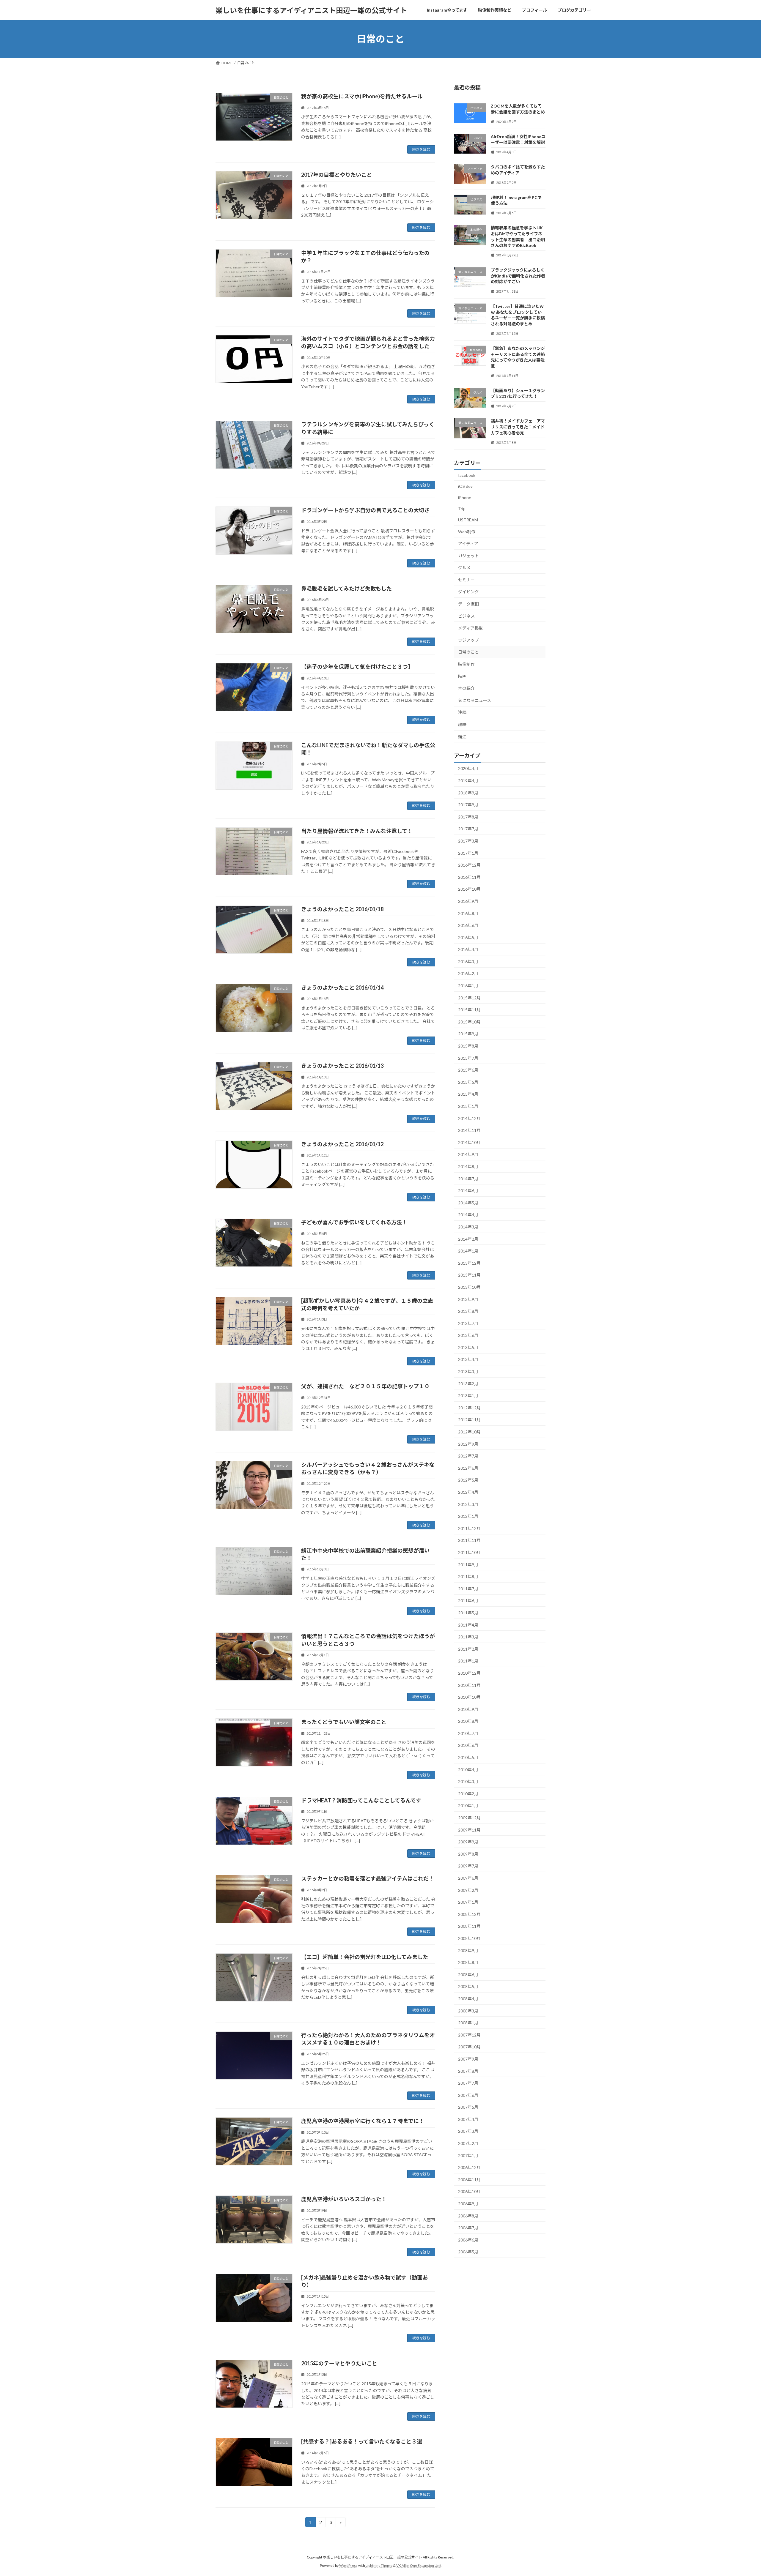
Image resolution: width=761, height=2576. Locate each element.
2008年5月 (468, 1987)
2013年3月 (468, 1371)
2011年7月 (468, 1589)
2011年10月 (469, 1552)
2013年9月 (468, 1299)
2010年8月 (468, 1721)
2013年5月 (468, 1347)
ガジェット (468, 556)
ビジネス (466, 616)
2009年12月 (469, 1818)
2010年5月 (468, 1757)
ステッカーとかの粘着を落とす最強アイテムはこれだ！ (368, 1878)
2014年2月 (468, 1239)
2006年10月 (469, 2192)
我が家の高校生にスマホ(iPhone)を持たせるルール (362, 96)
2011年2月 (468, 1649)
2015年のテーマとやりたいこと (339, 2363)
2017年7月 (468, 829)
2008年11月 (469, 1926)
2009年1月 (468, 1902)
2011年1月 (468, 1661)
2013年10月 (469, 1287)
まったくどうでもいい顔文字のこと (344, 1722)
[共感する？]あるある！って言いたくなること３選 (362, 2441)
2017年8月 (468, 817)
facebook (467, 475)
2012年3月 (468, 1504)
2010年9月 (468, 1709)
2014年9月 (468, 1155)
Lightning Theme (379, 2565)
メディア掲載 (470, 628)
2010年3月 (468, 1781)
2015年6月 (468, 1070)
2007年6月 (468, 2095)
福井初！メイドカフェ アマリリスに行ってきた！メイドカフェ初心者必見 (518, 427)
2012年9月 (468, 1444)
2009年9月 (468, 1842)
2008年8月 (468, 1962)
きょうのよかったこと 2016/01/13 (342, 1066)
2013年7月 (468, 1323)
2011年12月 (469, 1528)
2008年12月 (469, 1914)
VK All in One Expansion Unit (419, 2565)
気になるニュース (475, 700)
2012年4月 (468, 1492)
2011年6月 (468, 1601)
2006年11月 (469, 2180)
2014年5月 (468, 1203)
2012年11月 (469, 1420)
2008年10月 (469, 1938)
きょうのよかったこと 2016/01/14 (342, 988)
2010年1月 (468, 1806)
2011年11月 (469, 1541)
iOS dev (465, 486)
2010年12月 (469, 1673)
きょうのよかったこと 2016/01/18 (342, 909)
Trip (462, 509)
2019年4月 (468, 781)
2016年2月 (468, 974)
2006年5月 (468, 2252)
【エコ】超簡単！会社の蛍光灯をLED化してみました (365, 1957)
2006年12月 (469, 2167)
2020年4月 (468, 769)
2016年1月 (468, 986)
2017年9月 (468, 805)
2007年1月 (468, 2155)
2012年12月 (469, 1408)
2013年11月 (469, 1275)
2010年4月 (468, 1770)
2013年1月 (468, 1396)
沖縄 (462, 713)
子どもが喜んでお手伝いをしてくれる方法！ (354, 1222)
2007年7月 (468, 2083)
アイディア (468, 544)
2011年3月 (468, 1637)
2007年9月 (468, 2059)
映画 (462, 676)
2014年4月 (468, 1215)
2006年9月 (468, 2204)
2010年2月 (468, 1794)
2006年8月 (468, 2216)
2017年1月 (468, 853)
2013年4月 (468, 1360)
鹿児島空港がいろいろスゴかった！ (344, 2199)
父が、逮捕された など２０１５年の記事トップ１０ (365, 1386)
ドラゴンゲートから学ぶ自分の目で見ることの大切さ (365, 510)
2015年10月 (469, 1022)
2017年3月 (468, 841)
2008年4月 (468, 1999)
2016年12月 (469, 865)
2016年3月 (468, 962)
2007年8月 (468, 2071)
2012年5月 (468, 1480)
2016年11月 (469, 877)
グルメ (464, 568)
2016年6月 (468, 925)
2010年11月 (469, 1685)
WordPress (348, 2565)
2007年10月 (469, 2047)
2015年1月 (468, 1106)
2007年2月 (468, 2143)
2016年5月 (468, 937)
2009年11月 (469, 1830)
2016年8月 (468, 913)
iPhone (465, 497)
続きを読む (421, 149)
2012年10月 (469, 1432)
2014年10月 (469, 1142)
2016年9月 (468, 901)
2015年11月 (469, 1010)
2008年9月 (468, 1950)
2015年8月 (468, 1046)
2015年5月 (468, 1082)
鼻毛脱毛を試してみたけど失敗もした (346, 589)
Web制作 (467, 532)
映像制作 (466, 664)
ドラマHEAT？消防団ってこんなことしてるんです (361, 1800)
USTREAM (468, 520)
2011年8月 (468, 1576)
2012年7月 (468, 1456)
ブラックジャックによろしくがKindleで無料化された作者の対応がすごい (518, 276)
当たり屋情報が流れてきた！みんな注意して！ (357, 831)
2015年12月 (469, 998)
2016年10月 (469, 889)
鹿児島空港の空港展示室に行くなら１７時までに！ (363, 2121)
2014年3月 (468, 1227)
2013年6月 (468, 1335)
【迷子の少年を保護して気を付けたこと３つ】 (357, 667)
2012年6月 (468, 1468)
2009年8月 (468, 1854)
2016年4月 (468, 949)
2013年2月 (468, 1384)
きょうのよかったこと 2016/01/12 (342, 1144)
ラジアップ (468, 640)
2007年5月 (468, 2107)
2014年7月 (468, 1179)
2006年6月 (468, 2240)
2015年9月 (468, 1034)
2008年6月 (468, 1975)
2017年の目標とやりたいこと (337, 175)
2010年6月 (468, 1746)
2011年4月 (468, 1625)
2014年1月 (468, 1251)
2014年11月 (469, 1130)
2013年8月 (468, 1311)
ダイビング (468, 592)
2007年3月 (468, 2131)
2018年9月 (468, 793)
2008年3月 (468, 2011)
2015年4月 (468, 1094)
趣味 (462, 724)
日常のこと (468, 652)
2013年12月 (469, 1263)
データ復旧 (468, 604)
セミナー (466, 580)
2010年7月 (468, 1733)
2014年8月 (468, 1166)
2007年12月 (469, 2035)
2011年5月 (468, 1613)
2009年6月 (468, 1878)
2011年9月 (468, 1565)
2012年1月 (468, 1516)
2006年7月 (468, 2228)
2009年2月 (468, 1890)
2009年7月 (468, 1866)
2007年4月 (468, 2119)
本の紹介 (466, 688)
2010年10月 (469, 1697)
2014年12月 (469, 1118)
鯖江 (462, 737)
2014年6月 (468, 1191)
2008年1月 (468, 2023)
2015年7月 (468, 1058)
